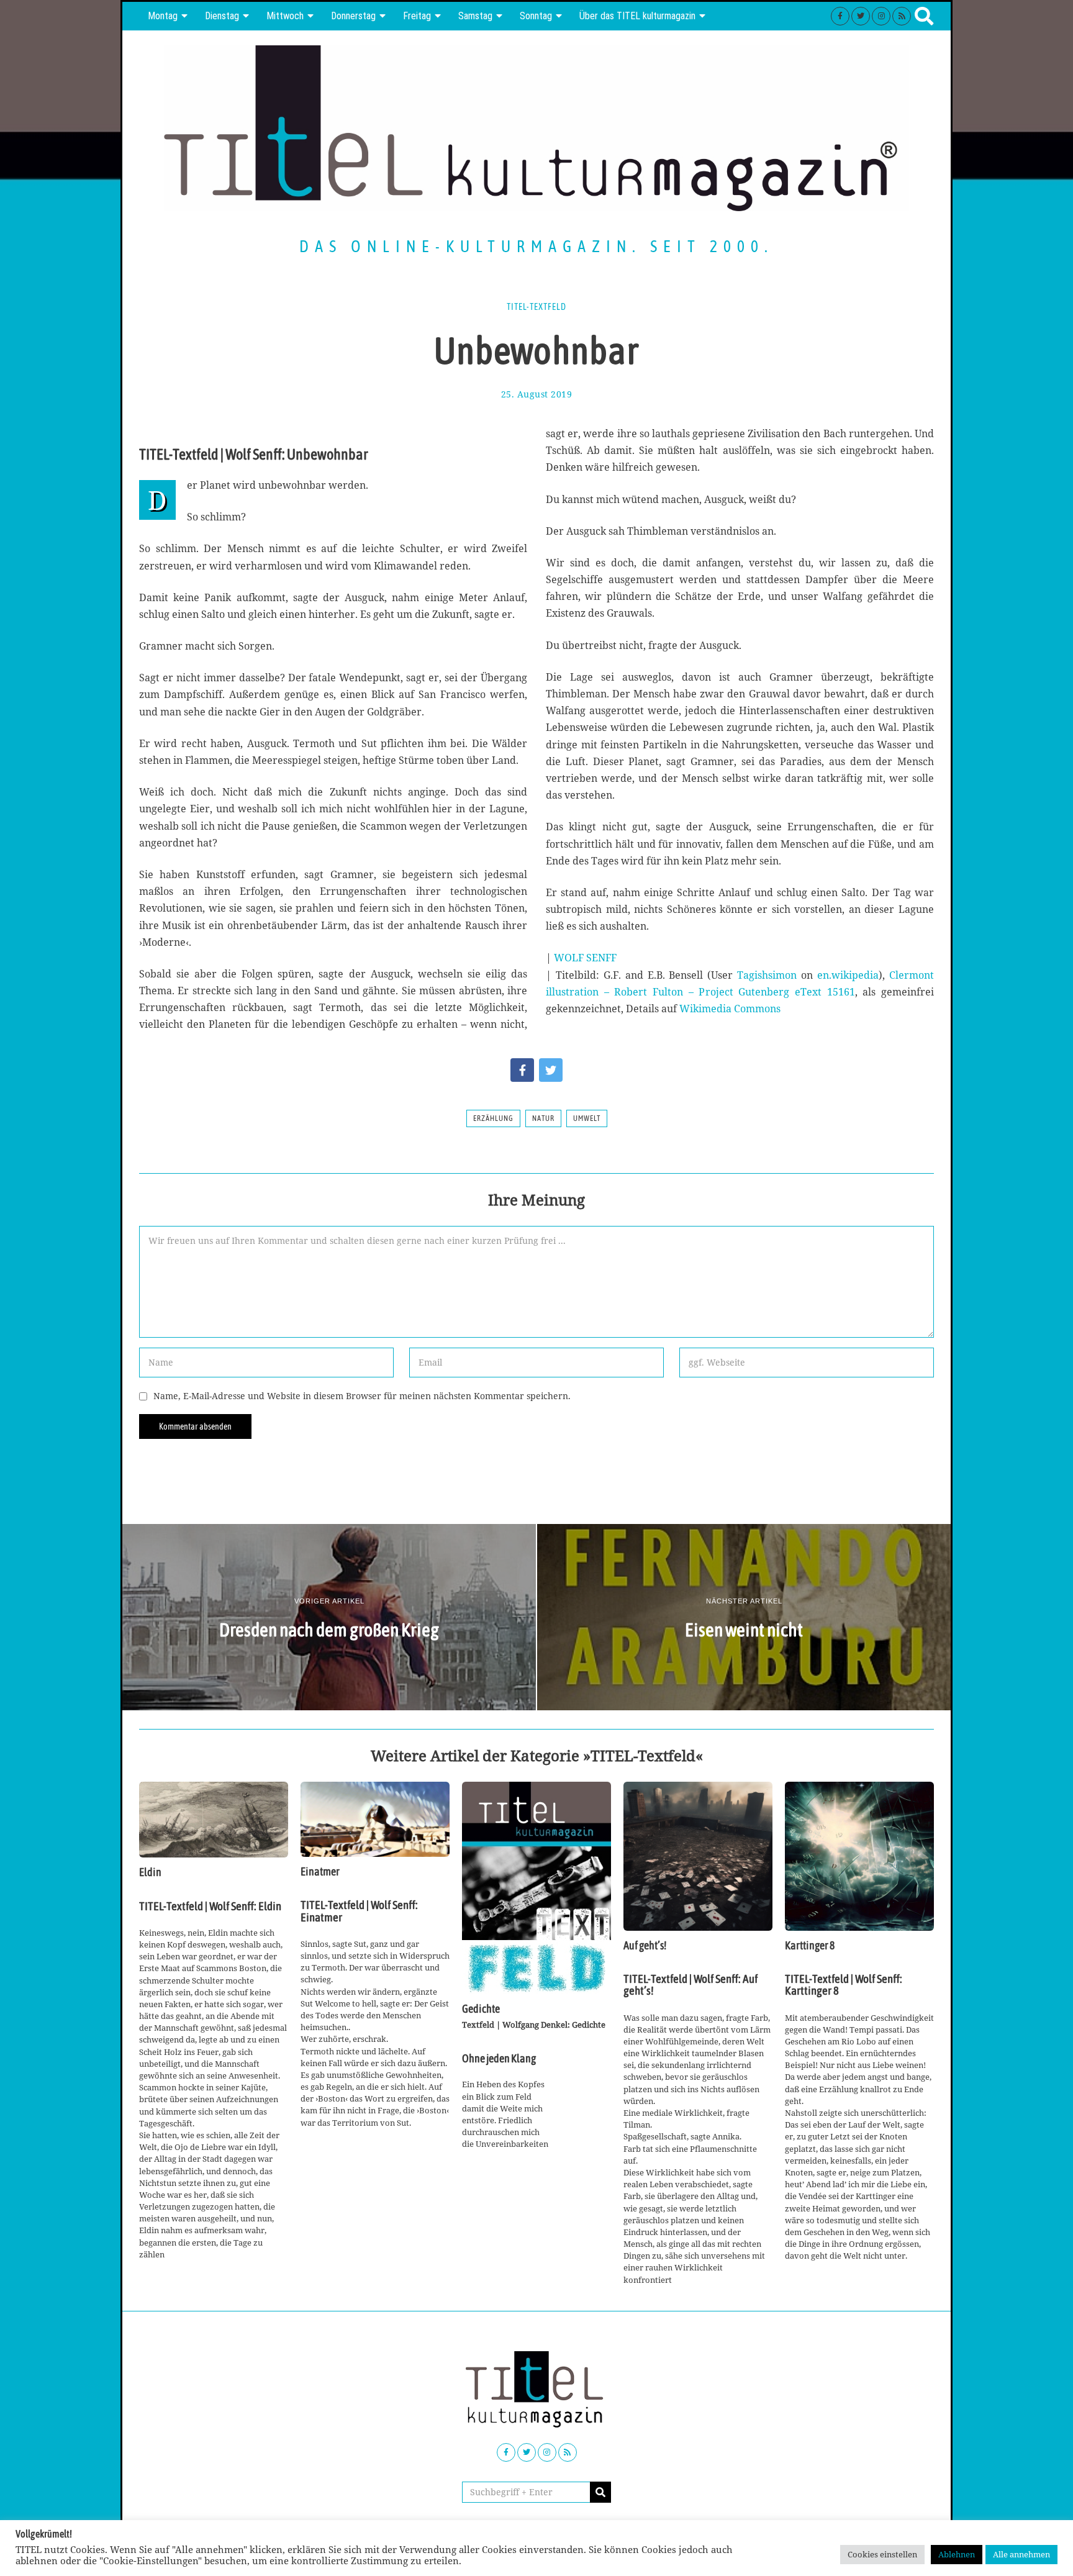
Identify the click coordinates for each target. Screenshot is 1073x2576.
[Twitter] (861, 16)
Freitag (417, 16)
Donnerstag (353, 16)
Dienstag (222, 16)
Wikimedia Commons (730, 1009)
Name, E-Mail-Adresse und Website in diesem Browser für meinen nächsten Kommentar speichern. (362, 1396)
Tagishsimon (767, 975)
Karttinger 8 (810, 1946)
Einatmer (320, 1872)
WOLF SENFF (585, 958)
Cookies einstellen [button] (882, 2554)
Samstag (475, 16)
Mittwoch (285, 16)
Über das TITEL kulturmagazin (637, 16)
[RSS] (902, 16)
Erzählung (493, 1118)
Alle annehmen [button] (1021, 2554)
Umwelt (587, 1118)
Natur (543, 1118)
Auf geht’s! (645, 1946)
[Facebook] (840, 16)
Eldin (150, 1872)
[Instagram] (881, 16)
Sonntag (536, 16)
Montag (163, 16)
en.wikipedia (848, 975)
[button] (600, 2492)
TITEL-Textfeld (536, 307)
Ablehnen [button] (957, 2554)
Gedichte (481, 2009)
